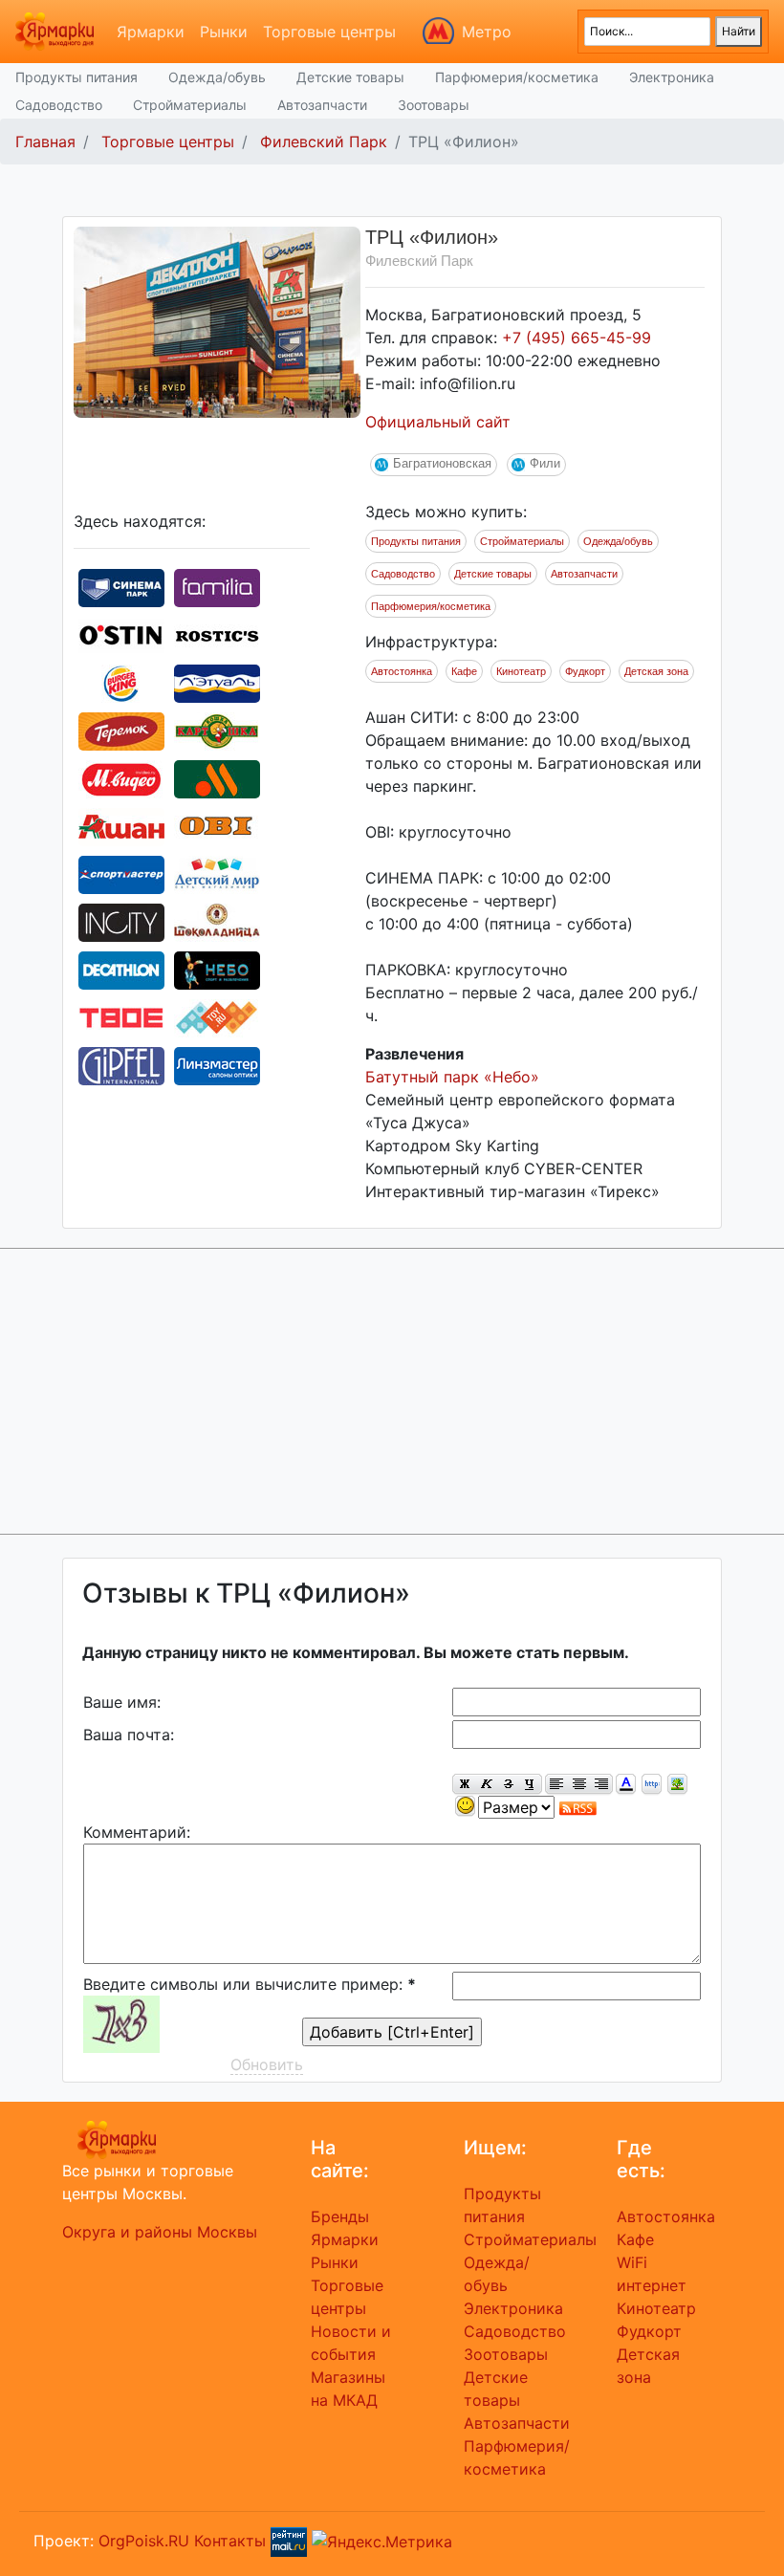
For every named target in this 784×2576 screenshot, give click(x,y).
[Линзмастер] (217, 1064)
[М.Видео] (121, 777)
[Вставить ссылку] (652, 1785)
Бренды (340, 2216)
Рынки (224, 32)
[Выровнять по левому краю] (556, 1785)
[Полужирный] (464, 1785)
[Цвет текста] (626, 1785)
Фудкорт (585, 671)
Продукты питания (76, 77)
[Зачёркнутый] (508, 1785)
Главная (45, 142)
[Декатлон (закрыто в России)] (121, 969)
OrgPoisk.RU (144, 2540)
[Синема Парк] (121, 586)
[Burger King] (121, 682)
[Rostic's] (217, 634)
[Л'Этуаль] (217, 682)
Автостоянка (402, 671)
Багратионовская (442, 463)
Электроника (672, 77)
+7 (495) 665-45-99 (577, 338)
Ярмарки (151, 32)
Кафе (464, 671)
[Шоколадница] (217, 921)
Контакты (230, 2540)
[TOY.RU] (217, 1016)
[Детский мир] (217, 873)
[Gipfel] (121, 1064)
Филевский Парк (324, 142)
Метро (487, 32)
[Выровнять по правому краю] (601, 1785)
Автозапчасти (322, 105)
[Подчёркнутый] (531, 1785)
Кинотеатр (521, 671)
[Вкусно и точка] (217, 777)
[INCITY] (121, 921)
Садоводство (59, 105)
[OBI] (217, 825)
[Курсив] (486, 1785)
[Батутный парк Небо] (217, 969)
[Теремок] (121, 730)
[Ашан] (121, 825)
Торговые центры (329, 32)
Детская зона (656, 671)
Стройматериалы (190, 105)
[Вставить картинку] (677, 1785)
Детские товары (350, 77)
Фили (545, 463)
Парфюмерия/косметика (517, 77)
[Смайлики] (465, 1807)
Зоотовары (434, 105)
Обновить (267, 2064)
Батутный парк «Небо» (452, 1077)
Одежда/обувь (217, 77)
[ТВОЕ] (121, 1016)
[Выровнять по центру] (579, 1785)
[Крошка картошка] (217, 730)
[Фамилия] (217, 586)
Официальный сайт (438, 422)
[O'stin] (121, 634)
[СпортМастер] (121, 873)
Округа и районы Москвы (160, 2232)
